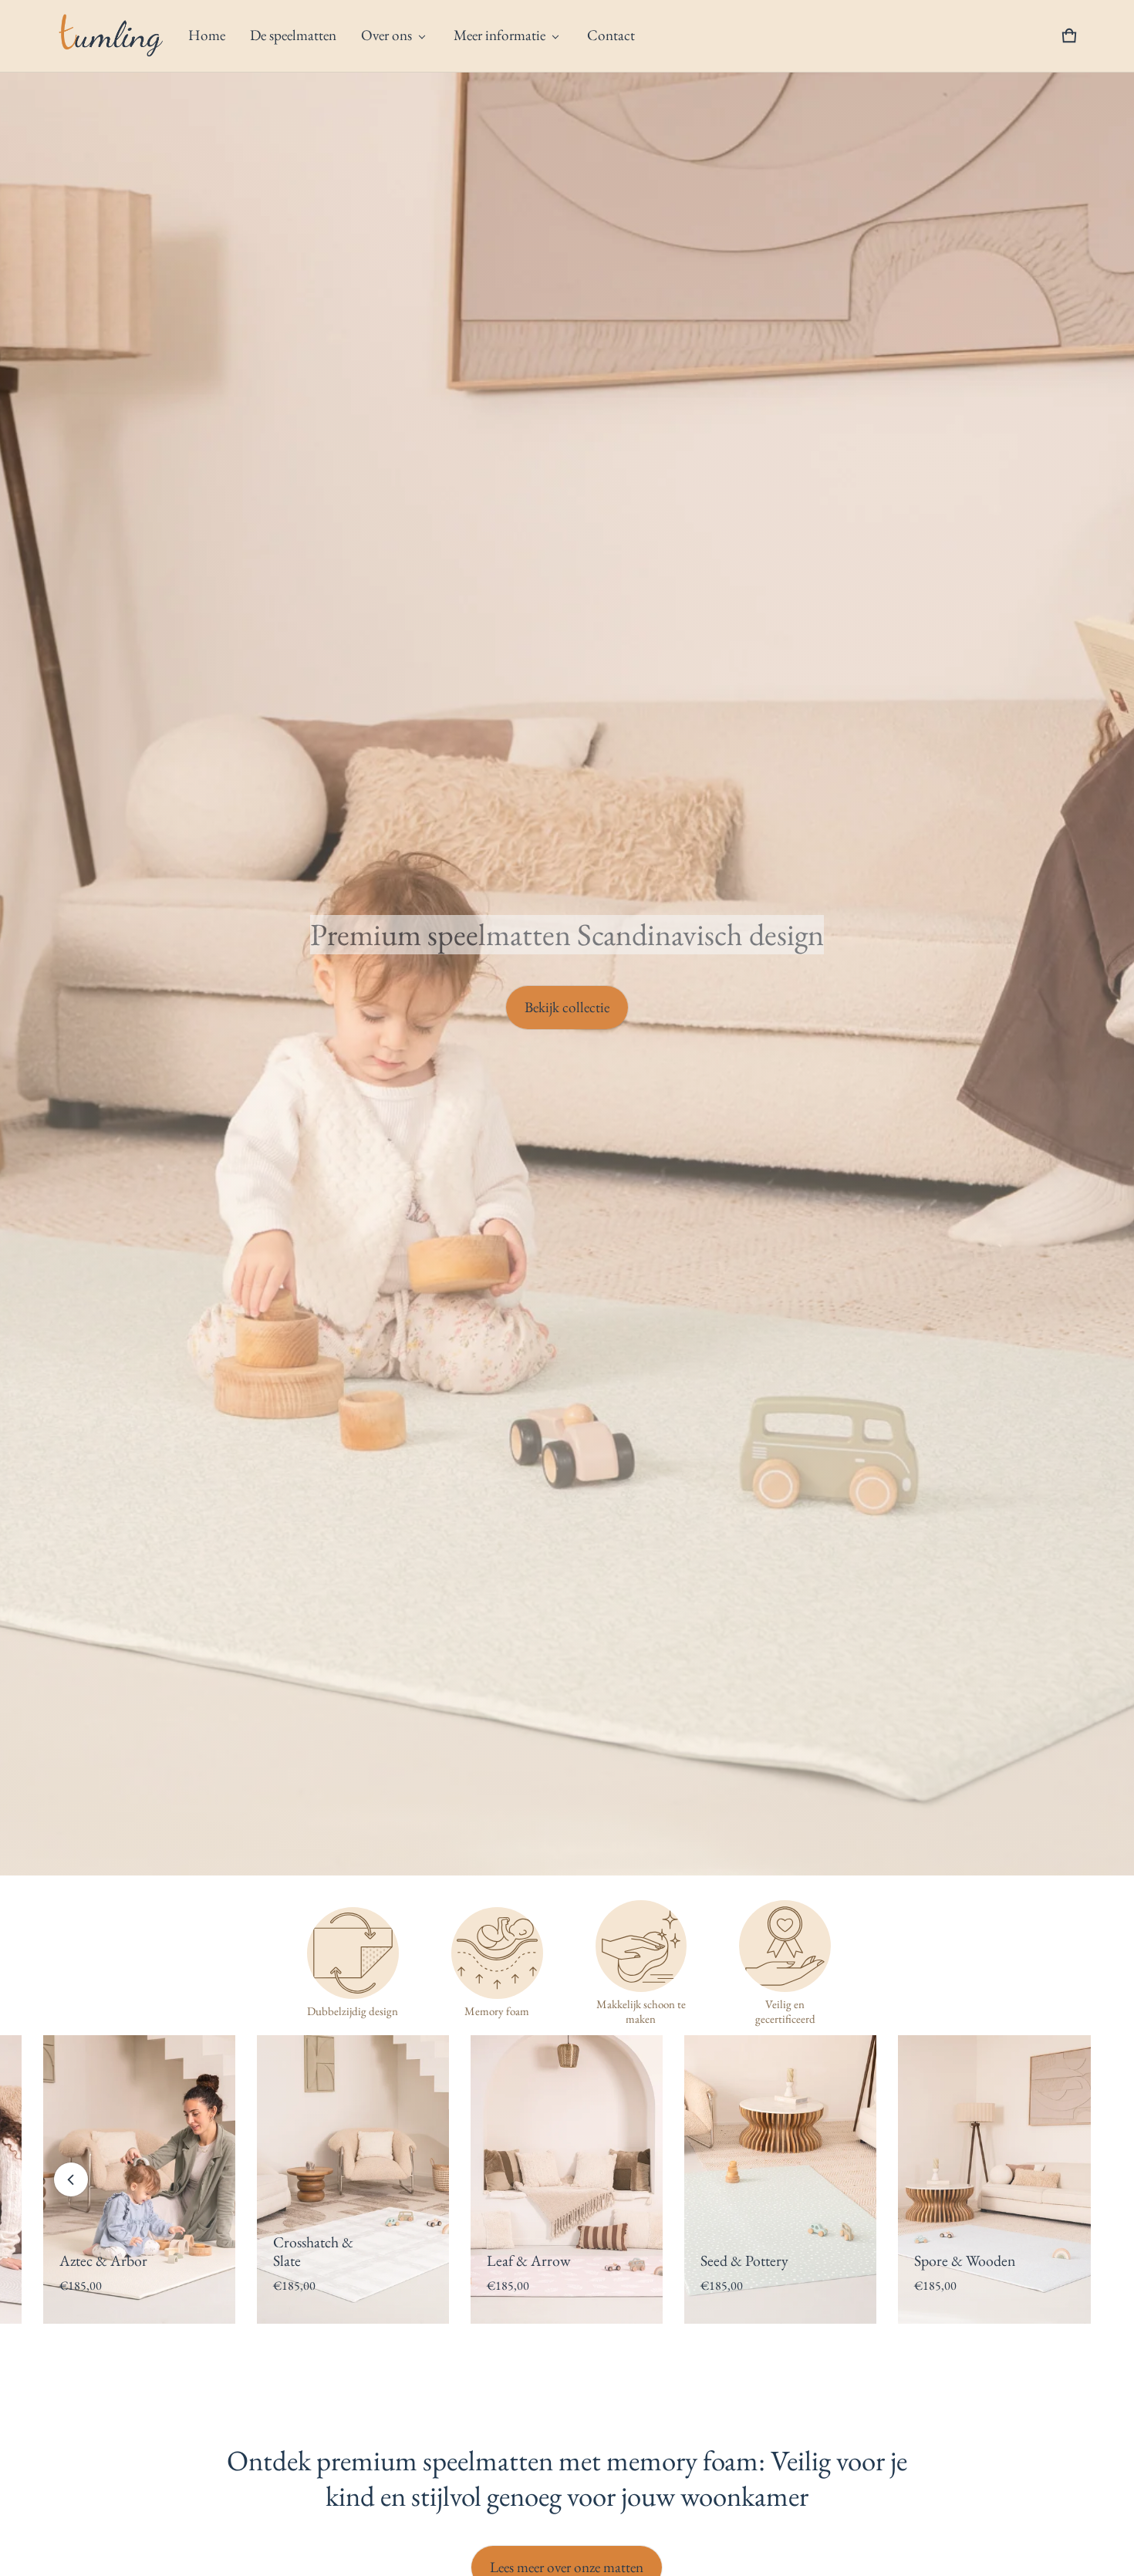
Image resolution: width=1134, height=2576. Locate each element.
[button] (1069, 35)
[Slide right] (1063, 2179)
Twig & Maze (313, 2260)
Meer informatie (499, 35)
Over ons (386, 35)
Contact (611, 35)
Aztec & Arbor (745, 2260)
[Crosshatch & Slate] (995, 2179)
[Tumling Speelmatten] (110, 36)
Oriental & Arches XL (541, 2252)
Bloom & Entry (105, 2260)
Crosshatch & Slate (955, 2252)
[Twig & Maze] (353, 2179)
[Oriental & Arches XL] (567, 2179)
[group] (150, 2179)
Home (207, 35)
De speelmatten (293, 35)
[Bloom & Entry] (139, 2179)
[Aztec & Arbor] (781, 2179)
